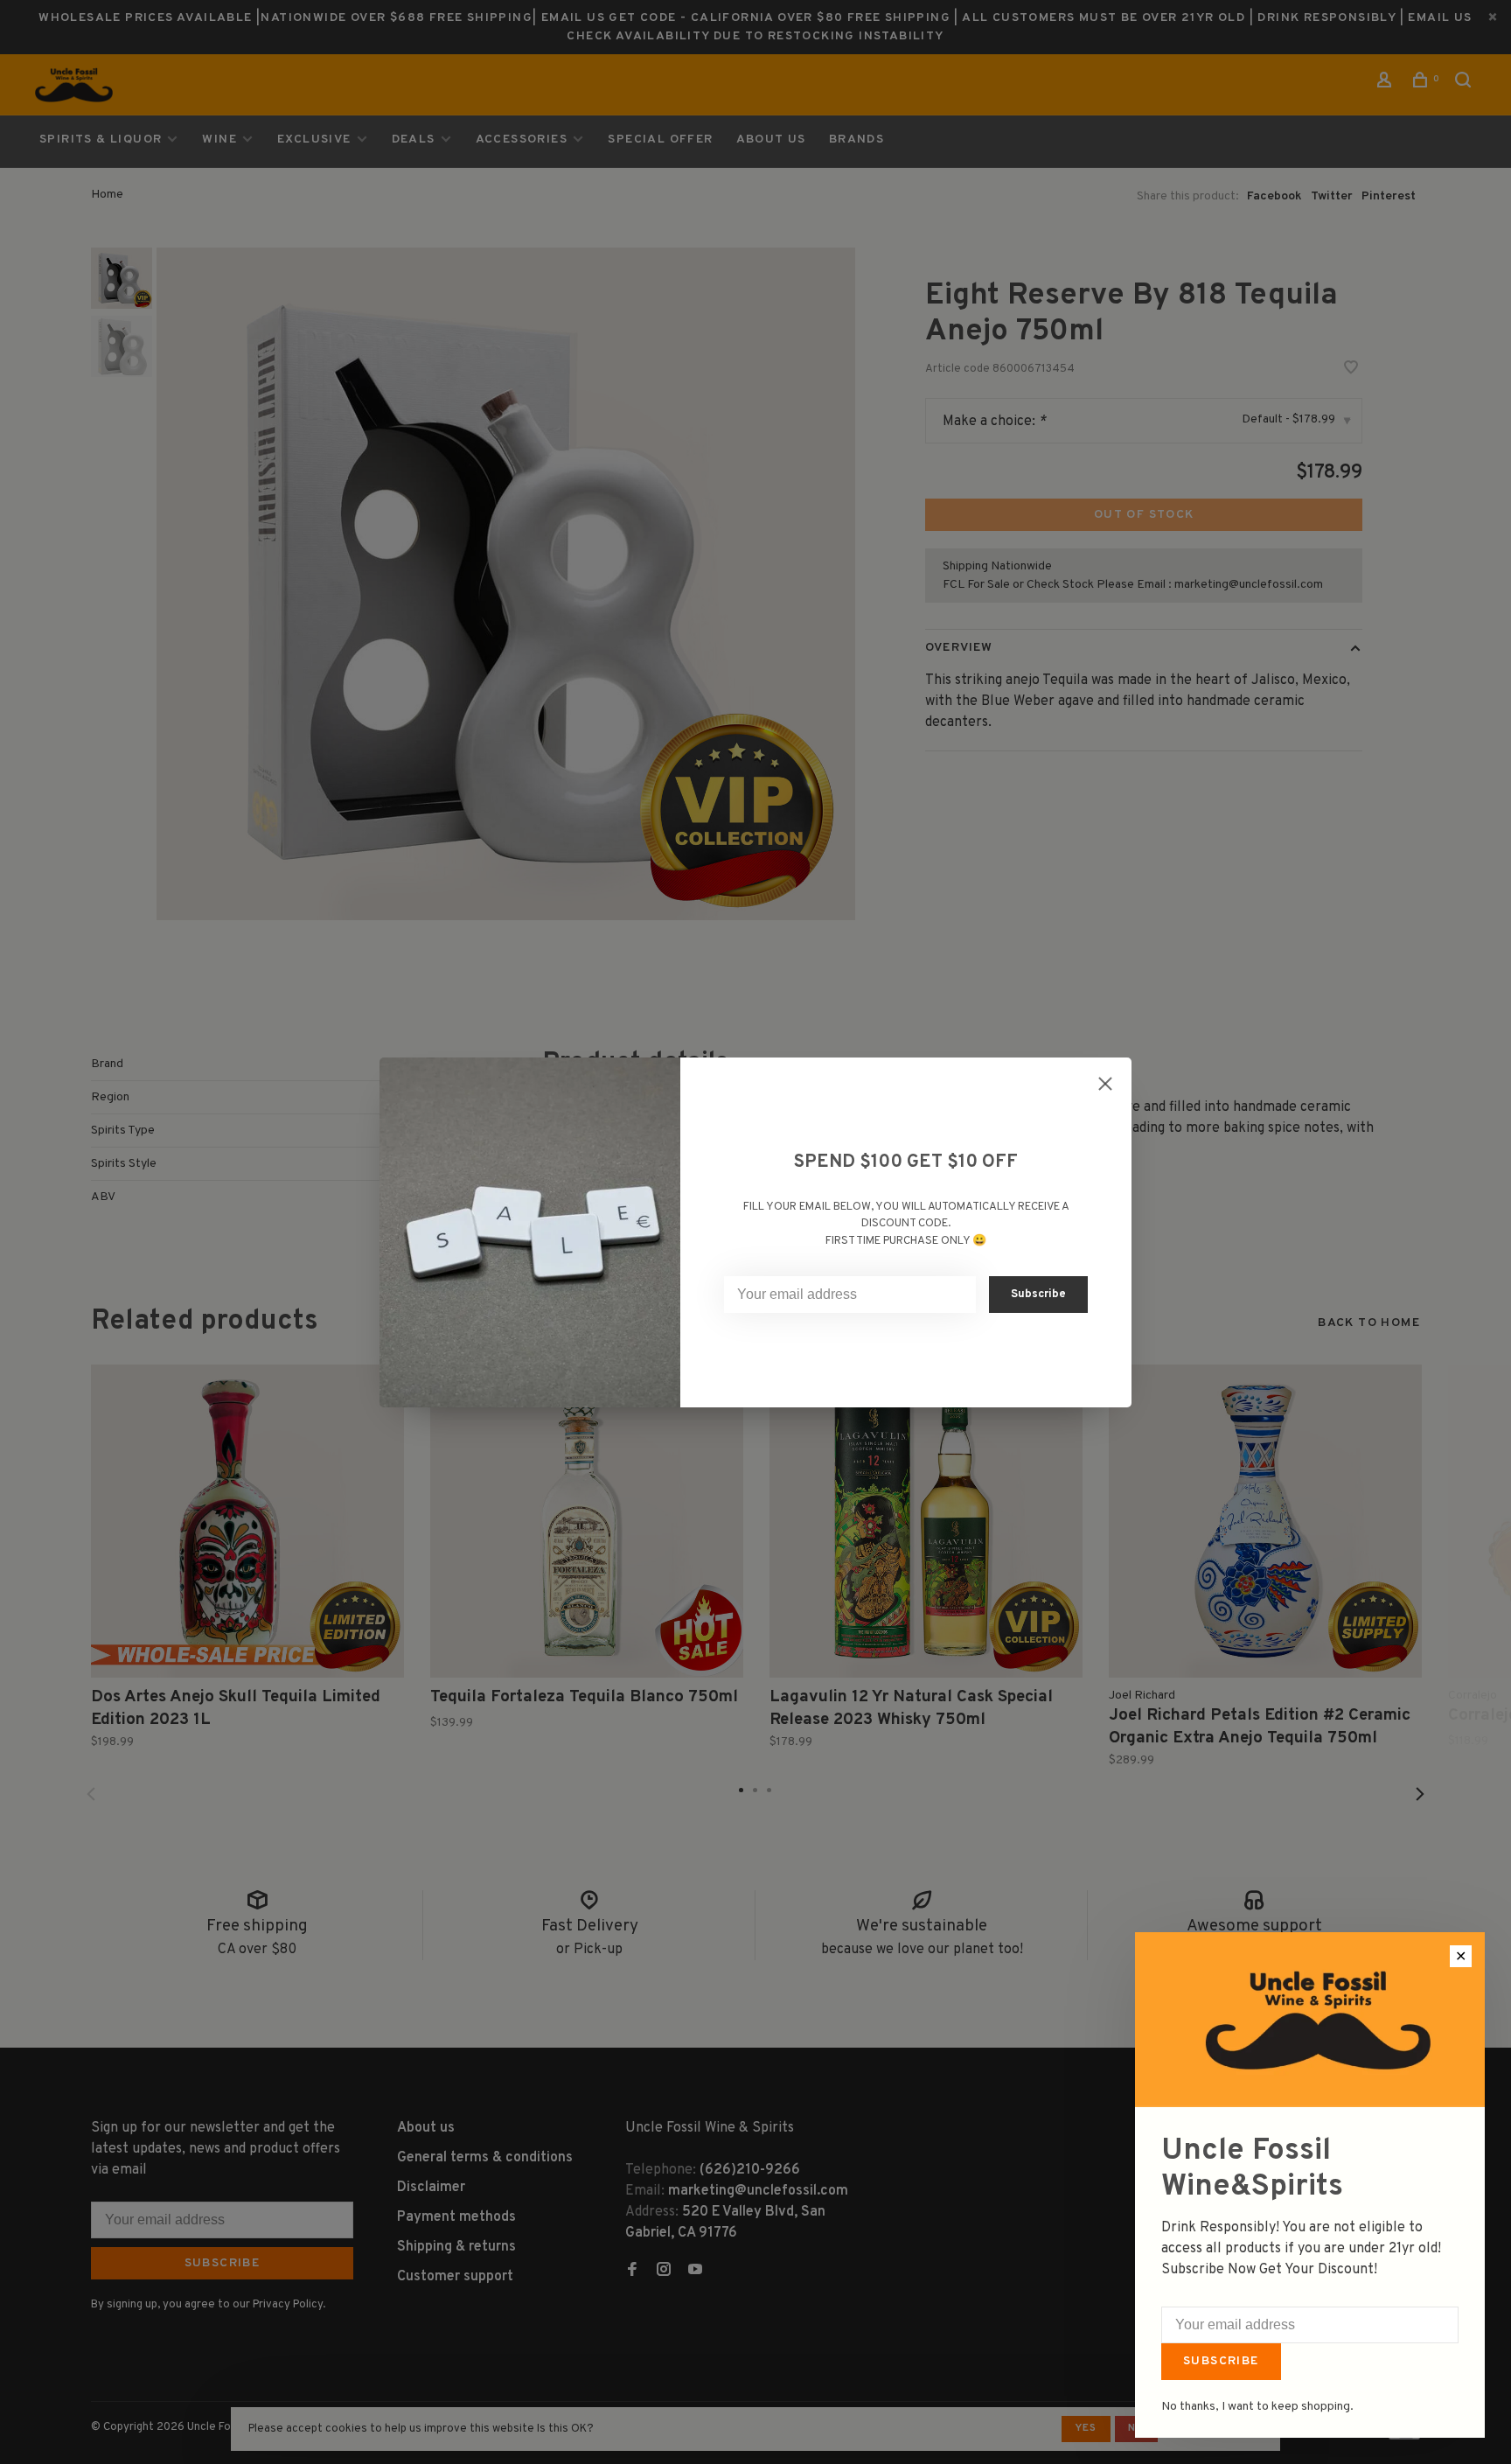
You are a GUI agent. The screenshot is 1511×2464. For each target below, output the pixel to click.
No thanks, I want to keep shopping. (1257, 2407)
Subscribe (1221, 2361)
